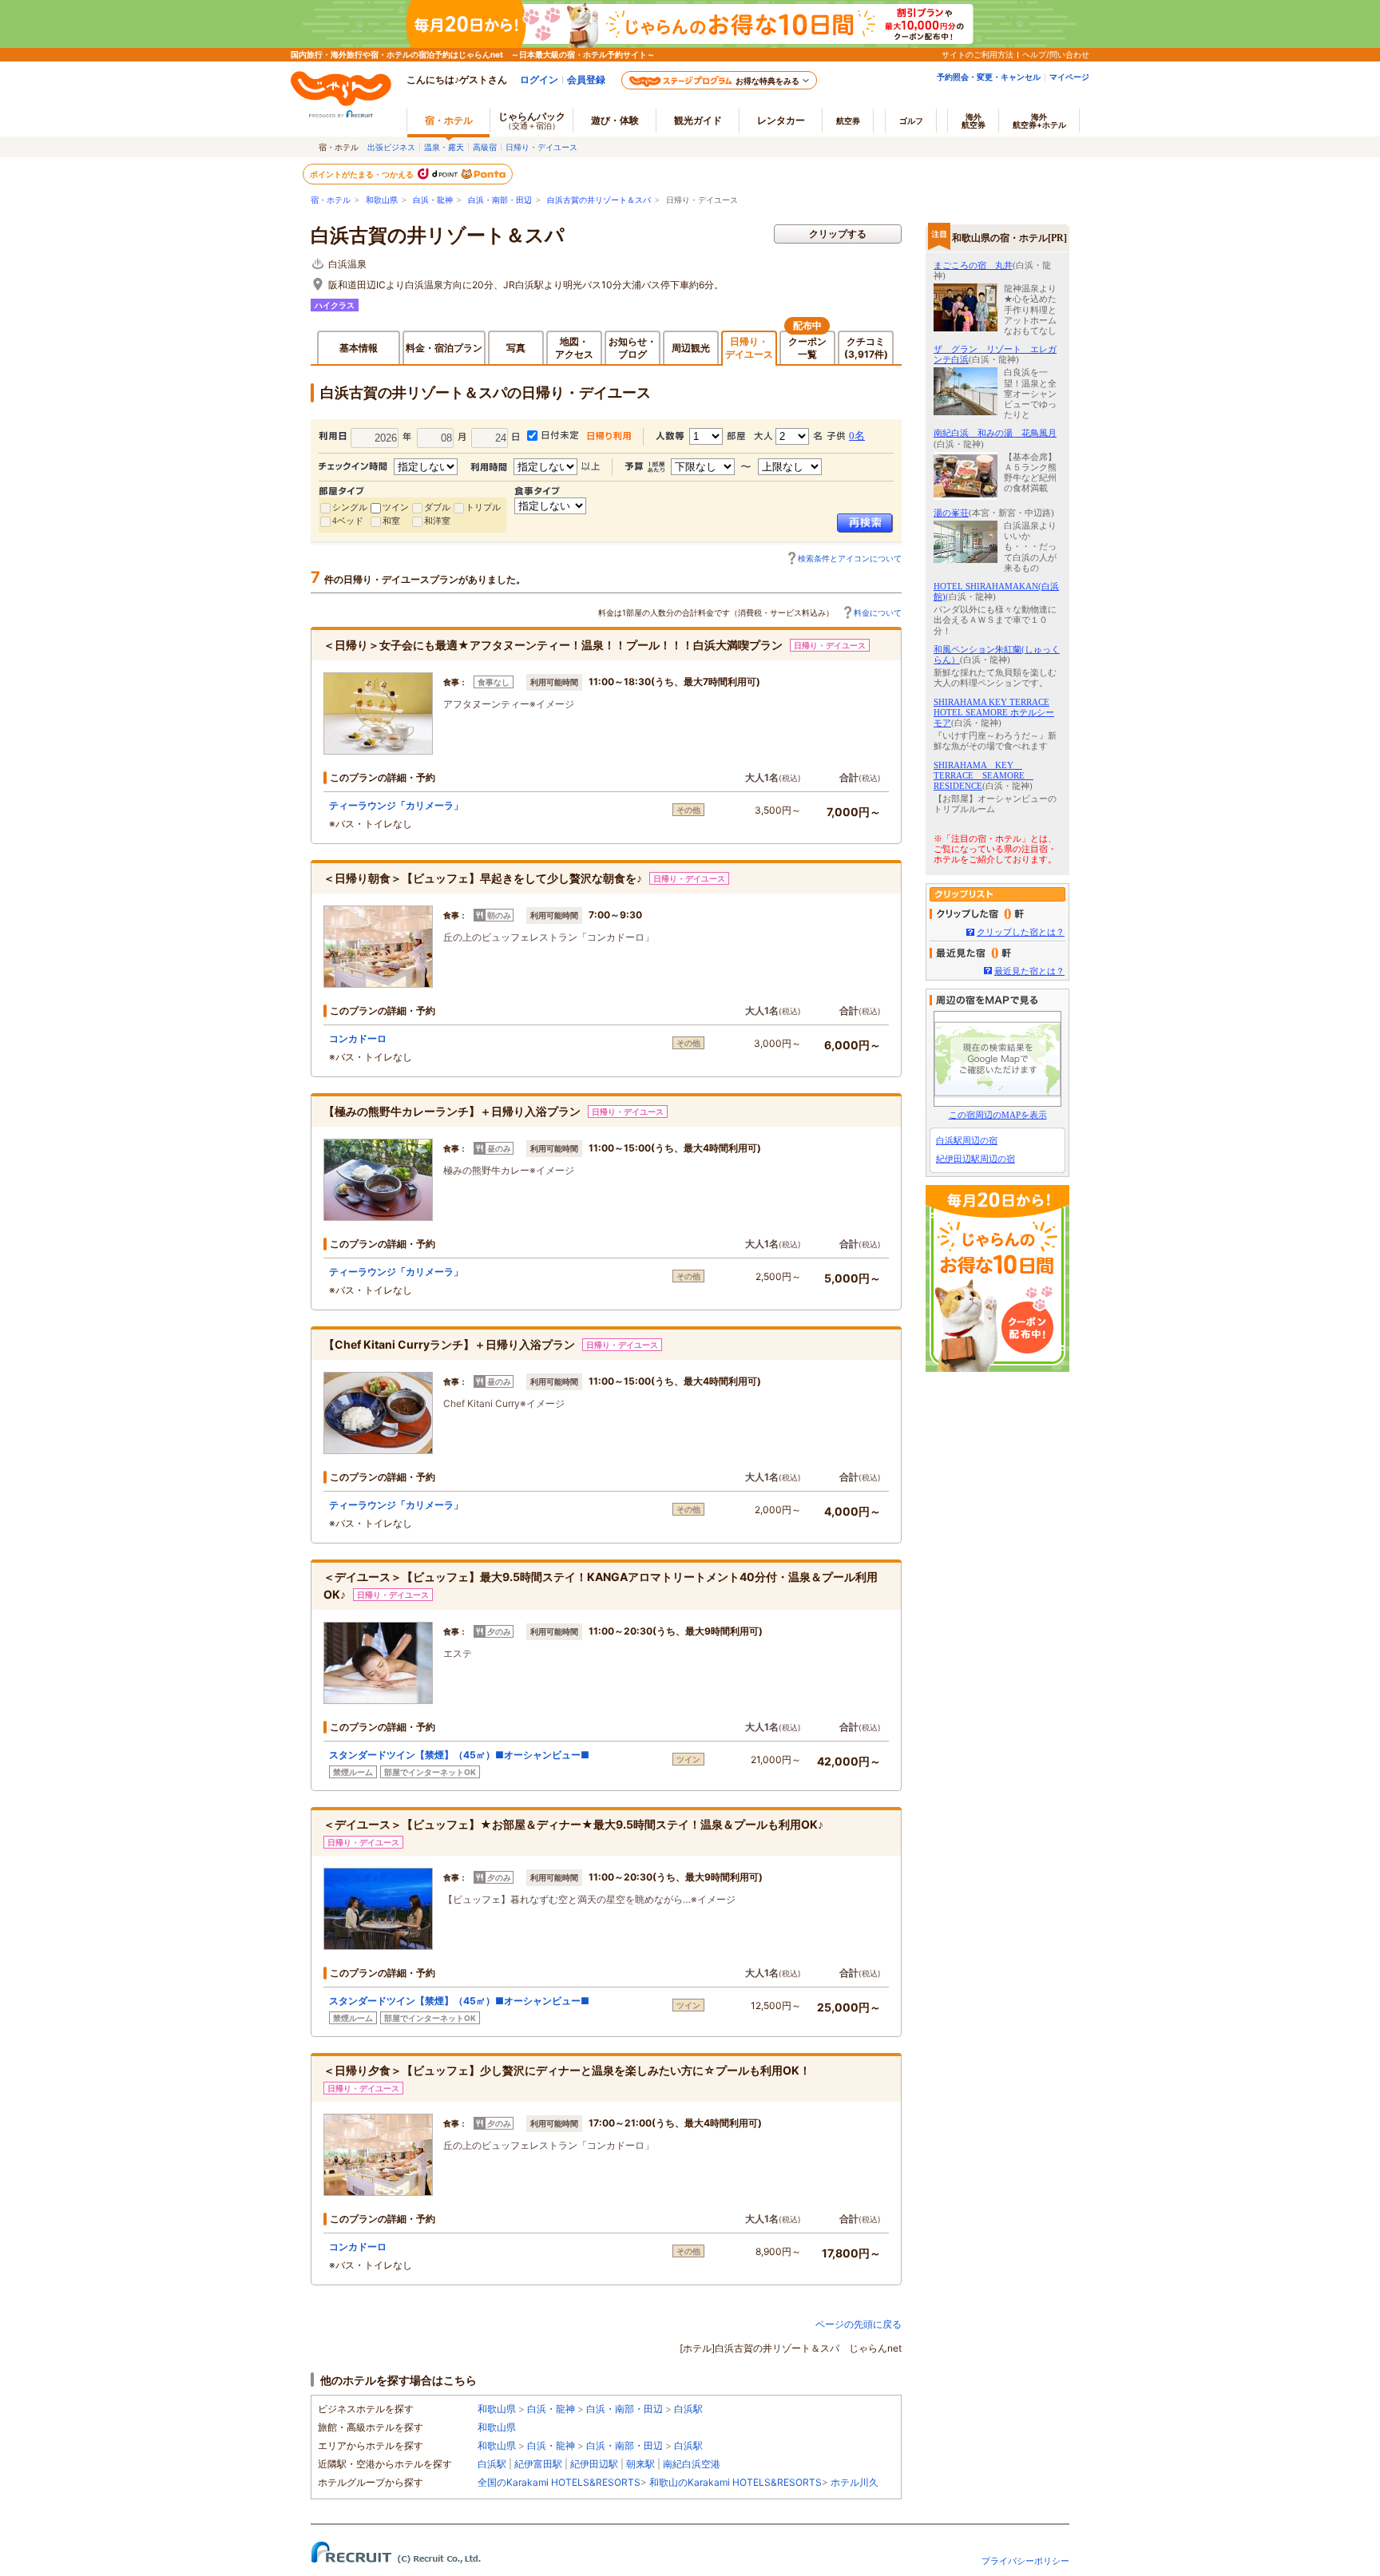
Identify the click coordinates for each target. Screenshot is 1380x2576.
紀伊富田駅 (538, 2464)
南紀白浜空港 (692, 2464)
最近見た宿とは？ (1029, 971)
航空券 (848, 121)
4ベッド (348, 521)
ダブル (437, 507)
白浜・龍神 (433, 200)
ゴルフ (911, 121)
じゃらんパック (532, 120)
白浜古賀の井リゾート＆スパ (599, 200)
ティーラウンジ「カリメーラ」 (396, 805)
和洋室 (437, 521)
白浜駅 (688, 2409)
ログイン (539, 79)
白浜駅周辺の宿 (967, 1140)
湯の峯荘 (951, 513)
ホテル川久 (855, 2482)
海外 (974, 121)
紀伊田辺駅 (594, 2464)
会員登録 (586, 79)
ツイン (396, 507)
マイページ (1069, 77)
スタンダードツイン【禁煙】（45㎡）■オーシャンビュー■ (459, 1755)
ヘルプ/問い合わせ (1056, 54)
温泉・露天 (444, 147)
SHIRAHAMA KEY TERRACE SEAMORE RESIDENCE (983, 775)
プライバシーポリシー (1025, 2561)
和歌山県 (382, 200)
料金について (878, 612)
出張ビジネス (391, 147)
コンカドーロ (358, 1038)
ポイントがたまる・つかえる (363, 174)
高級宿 (485, 147)
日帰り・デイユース (541, 147)
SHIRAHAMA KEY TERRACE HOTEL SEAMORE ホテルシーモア (994, 712)
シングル (350, 507)
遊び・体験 (615, 120)
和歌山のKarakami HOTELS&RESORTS (736, 2482)
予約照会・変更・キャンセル (989, 77)
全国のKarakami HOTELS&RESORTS (559, 2482)
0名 (857, 436)
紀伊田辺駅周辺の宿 (976, 1159)
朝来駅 (640, 2464)
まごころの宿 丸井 (973, 265)
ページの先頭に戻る (859, 2324)
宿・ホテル (331, 200)
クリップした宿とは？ (1021, 932)
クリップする (838, 234)
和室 (391, 521)
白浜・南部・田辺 (500, 200)
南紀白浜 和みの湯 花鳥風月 (995, 433)
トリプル (483, 507)
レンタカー (781, 120)
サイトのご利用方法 (978, 54)
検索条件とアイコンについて (850, 558)
